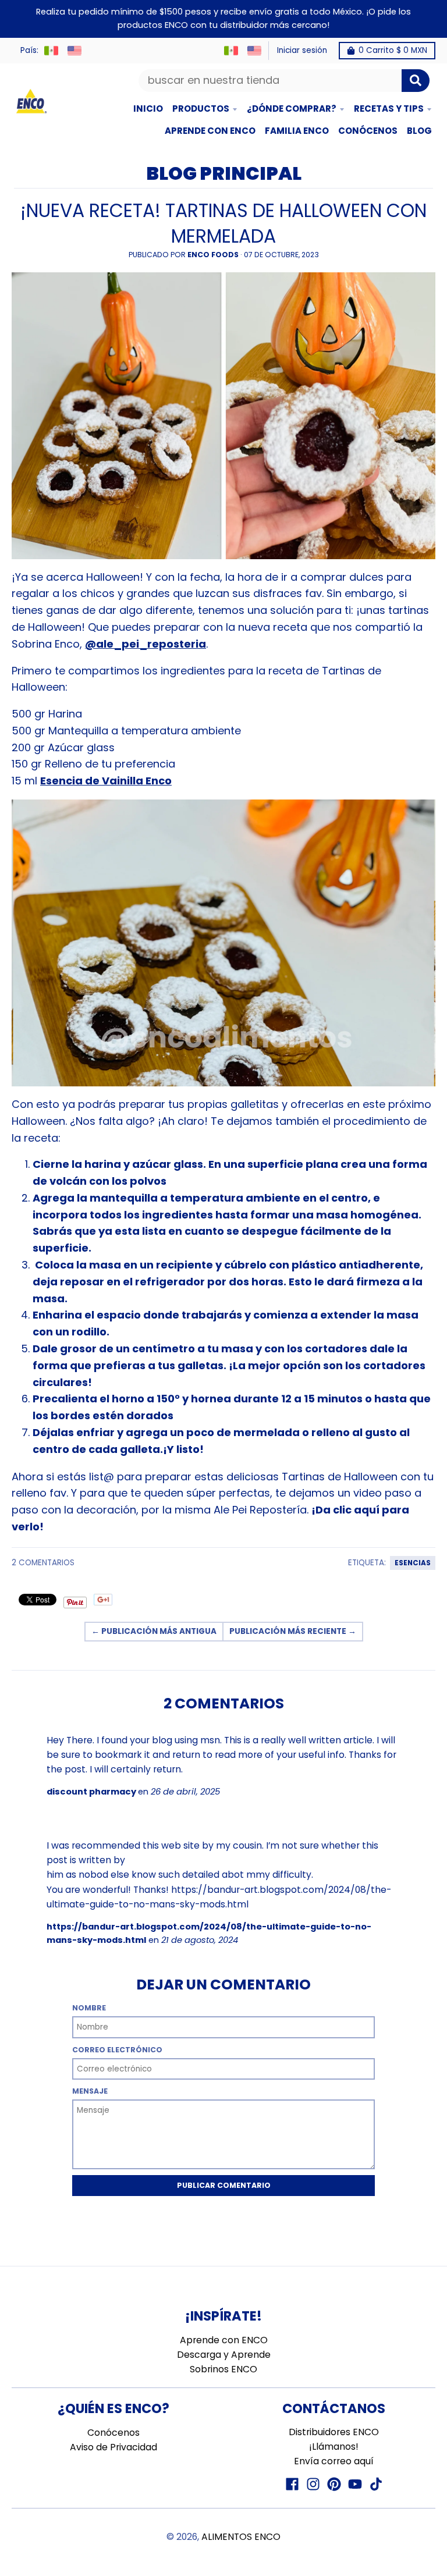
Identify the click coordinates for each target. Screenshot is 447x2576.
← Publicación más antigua (154, 1631)
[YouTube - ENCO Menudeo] (355, 2484)
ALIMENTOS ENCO (241, 2537)
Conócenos (113, 2433)
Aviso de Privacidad (113, 2447)
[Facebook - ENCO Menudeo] (292, 2484)
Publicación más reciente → (293, 1631)
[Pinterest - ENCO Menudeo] (334, 2484)
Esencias (413, 1563)
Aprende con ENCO (224, 2340)
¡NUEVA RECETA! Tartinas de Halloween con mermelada (223, 223)
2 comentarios (43, 1563)
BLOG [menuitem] (419, 131)
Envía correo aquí (334, 2461)
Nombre (89, 2008)
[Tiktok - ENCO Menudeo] (376, 2484)
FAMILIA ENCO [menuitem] (297, 131)
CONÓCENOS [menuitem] (368, 131)
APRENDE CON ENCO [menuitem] (210, 131)
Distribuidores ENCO (334, 2432)
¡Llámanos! (334, 2447)
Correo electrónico (117, 2050)
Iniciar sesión (302, 50)
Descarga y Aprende (224, 2355)
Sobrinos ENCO (223, 2369)
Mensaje (90, 2091)
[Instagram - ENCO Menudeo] (313, 2484)
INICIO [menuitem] (148, 109)
